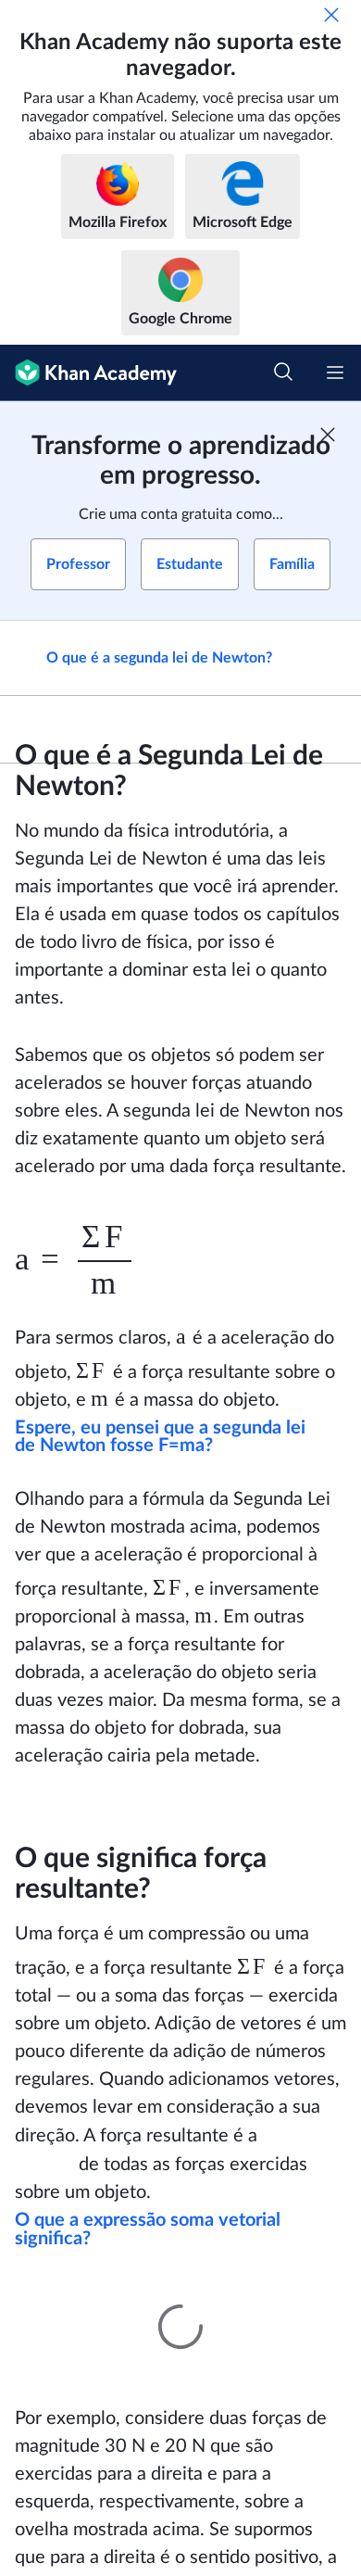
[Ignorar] (331, 15)
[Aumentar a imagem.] (180, 2273)
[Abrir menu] (335, 373)
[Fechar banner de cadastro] (328, 435)
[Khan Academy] (88, 373)
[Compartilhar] (326, 658)
